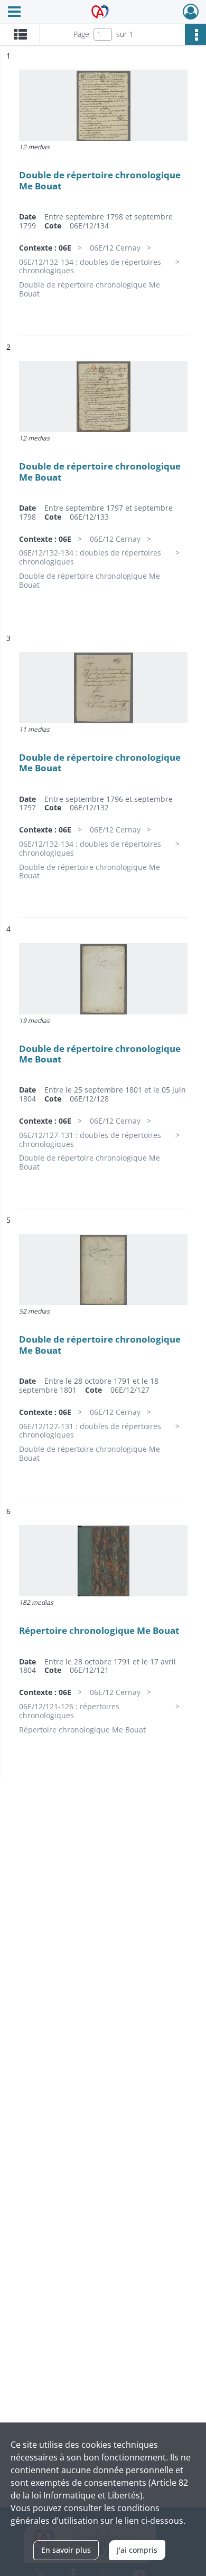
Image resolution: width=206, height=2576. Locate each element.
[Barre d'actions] (195, 34)
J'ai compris (137, 2550)
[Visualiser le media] (103, 105)
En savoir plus (66, 2550)
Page (81, 34)
